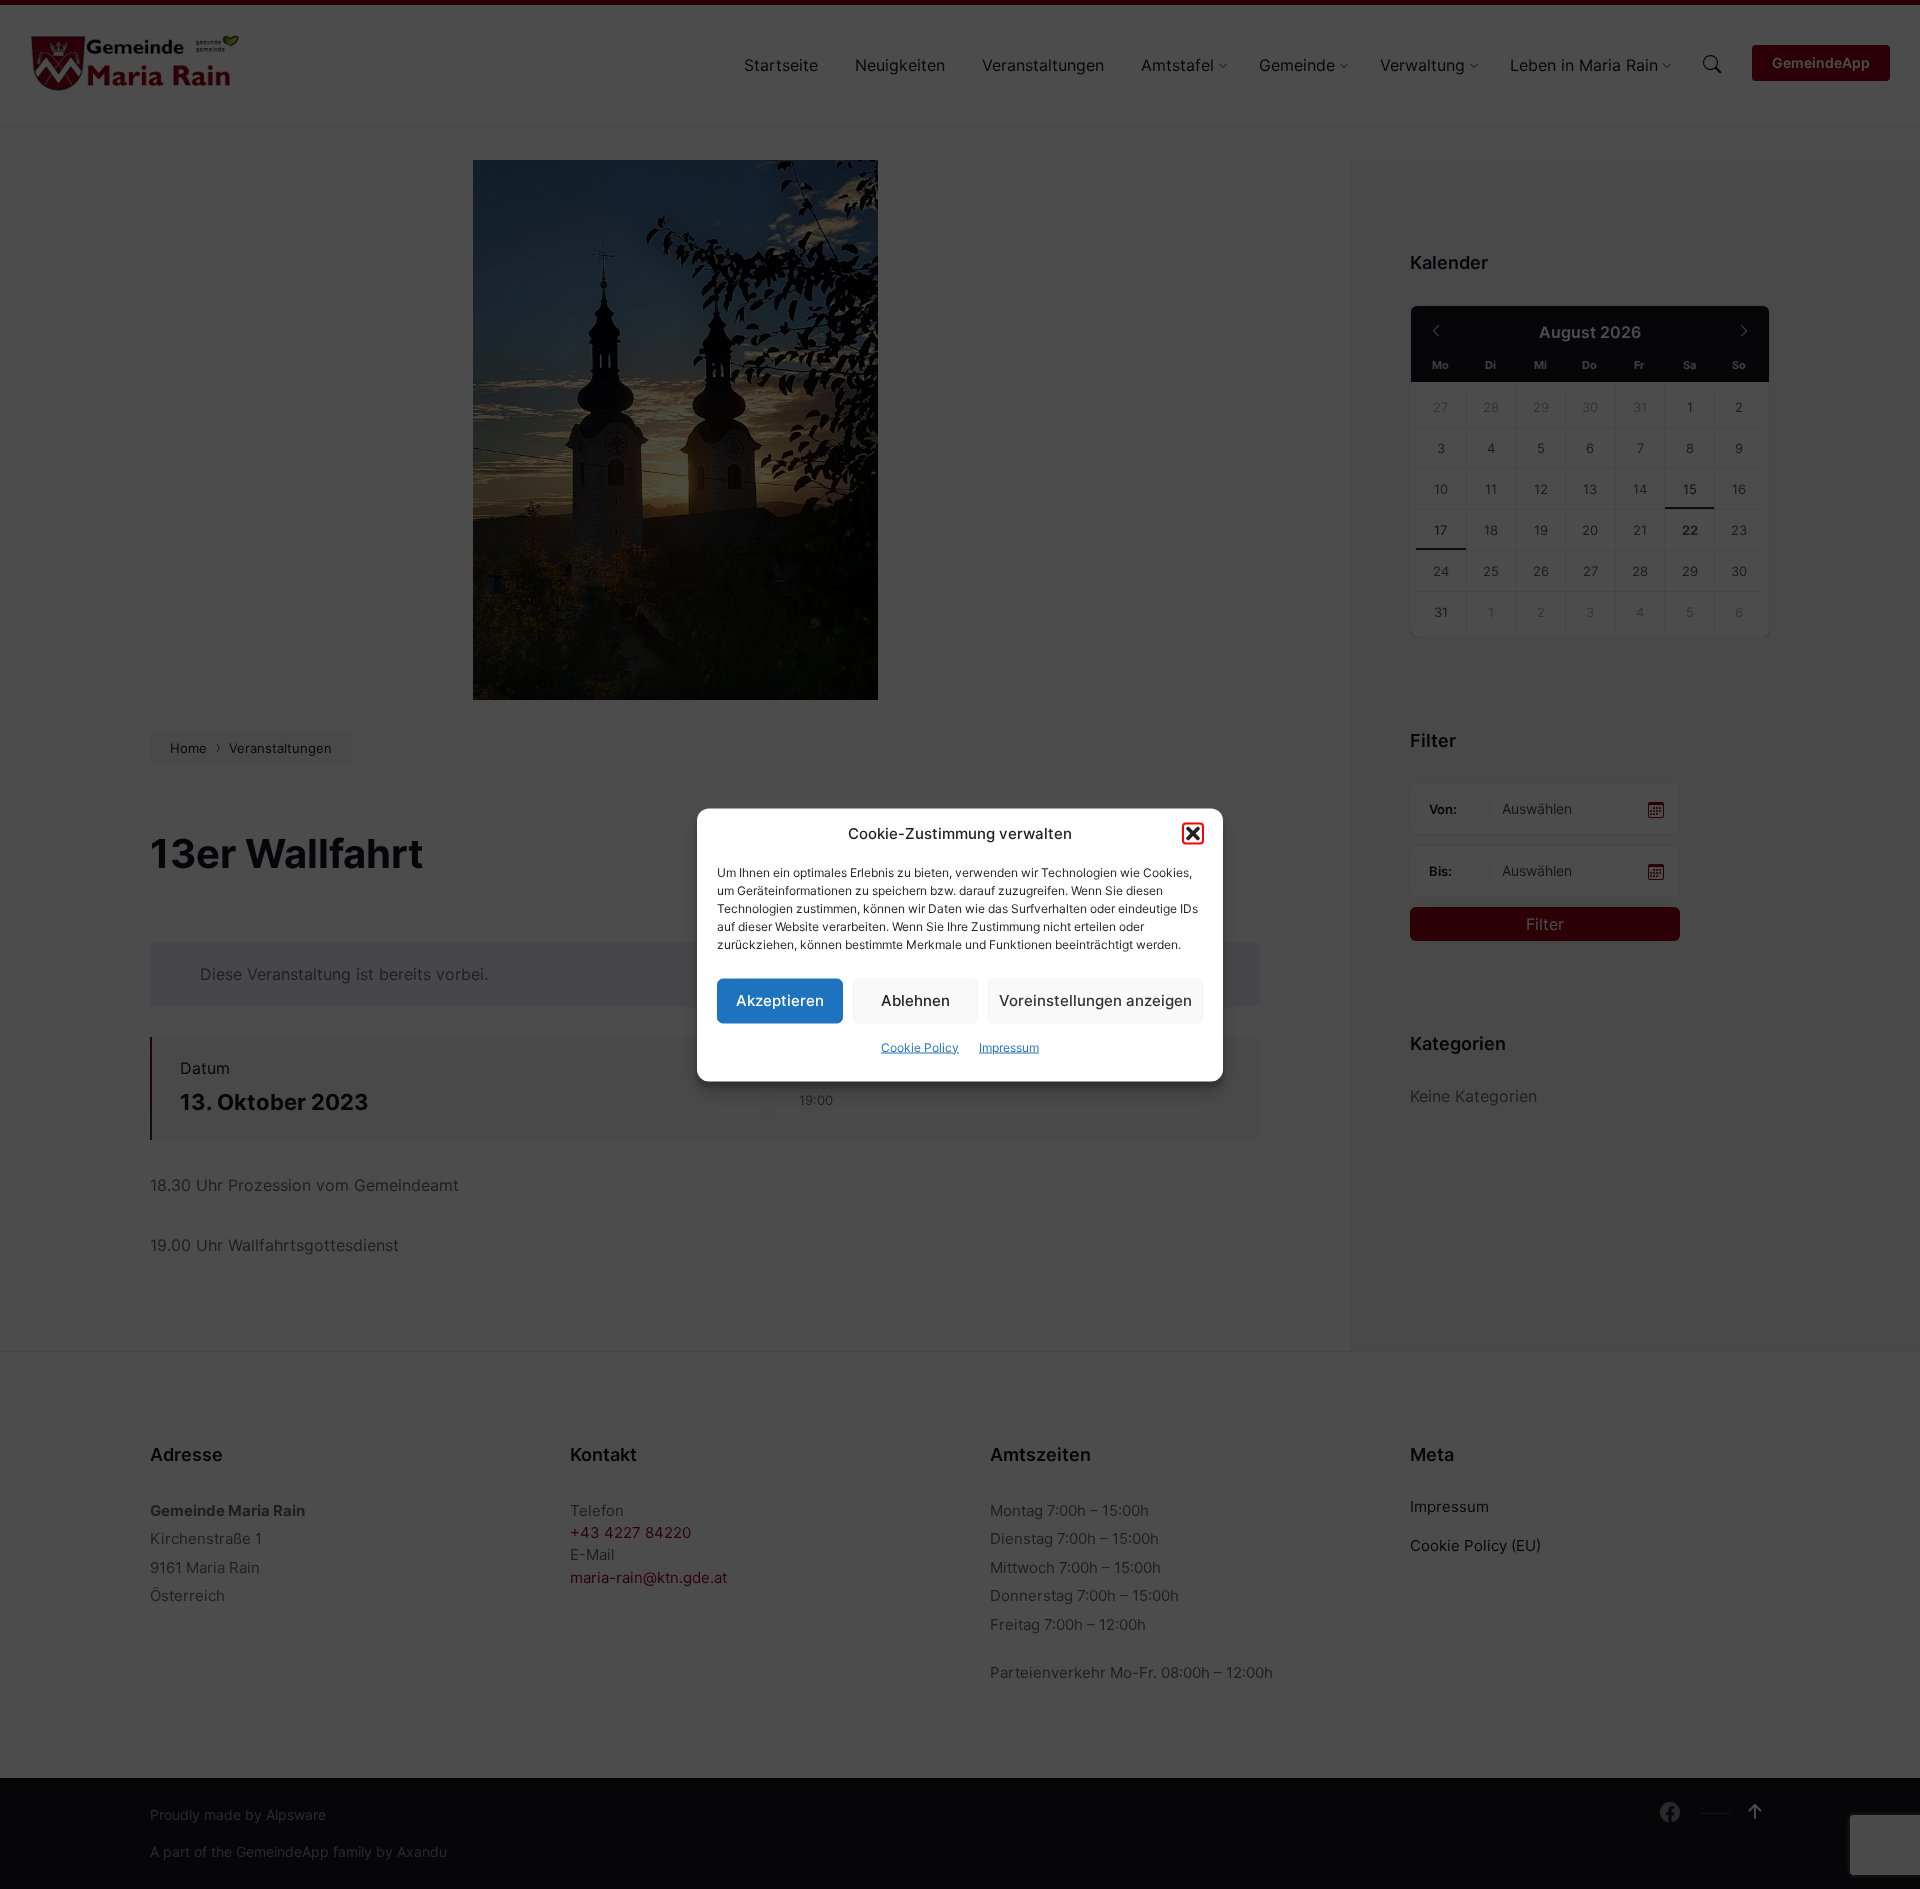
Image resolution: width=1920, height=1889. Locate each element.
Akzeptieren (780, 1000)
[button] (1193, 833)
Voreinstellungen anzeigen (1095, 1000)
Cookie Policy (920, 1046)
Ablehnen (915, 1000)
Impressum (1009, 1046)
